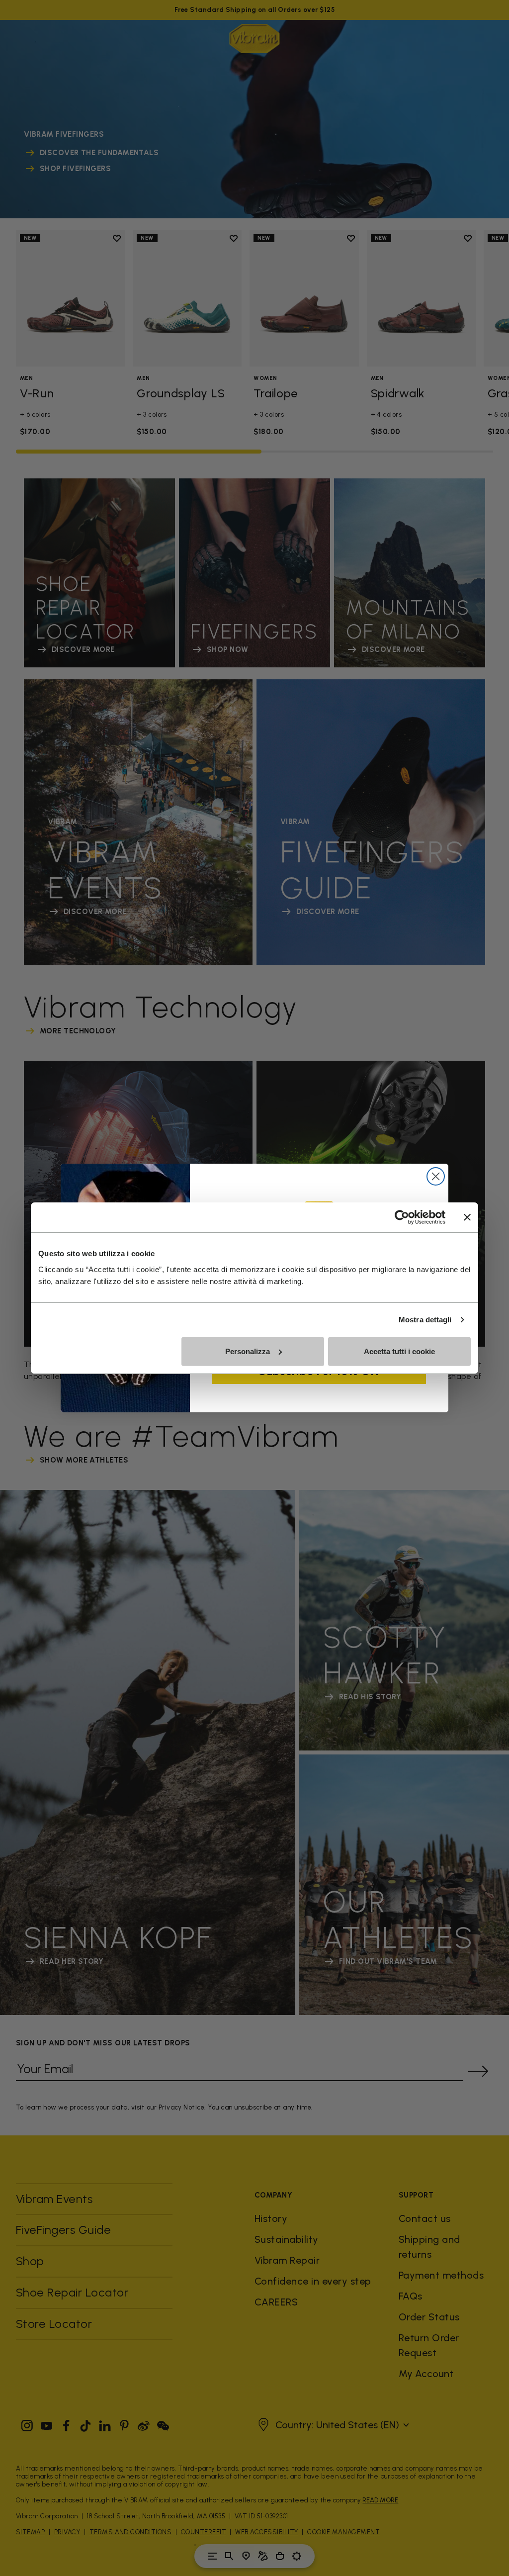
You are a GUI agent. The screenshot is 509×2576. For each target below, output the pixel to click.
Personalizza (248, 1351)
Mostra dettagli (425, 1320)
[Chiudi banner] (467, 1217)
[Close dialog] (436, 1176)
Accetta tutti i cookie (399, 1351)
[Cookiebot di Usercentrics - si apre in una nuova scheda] (402, 1217)
